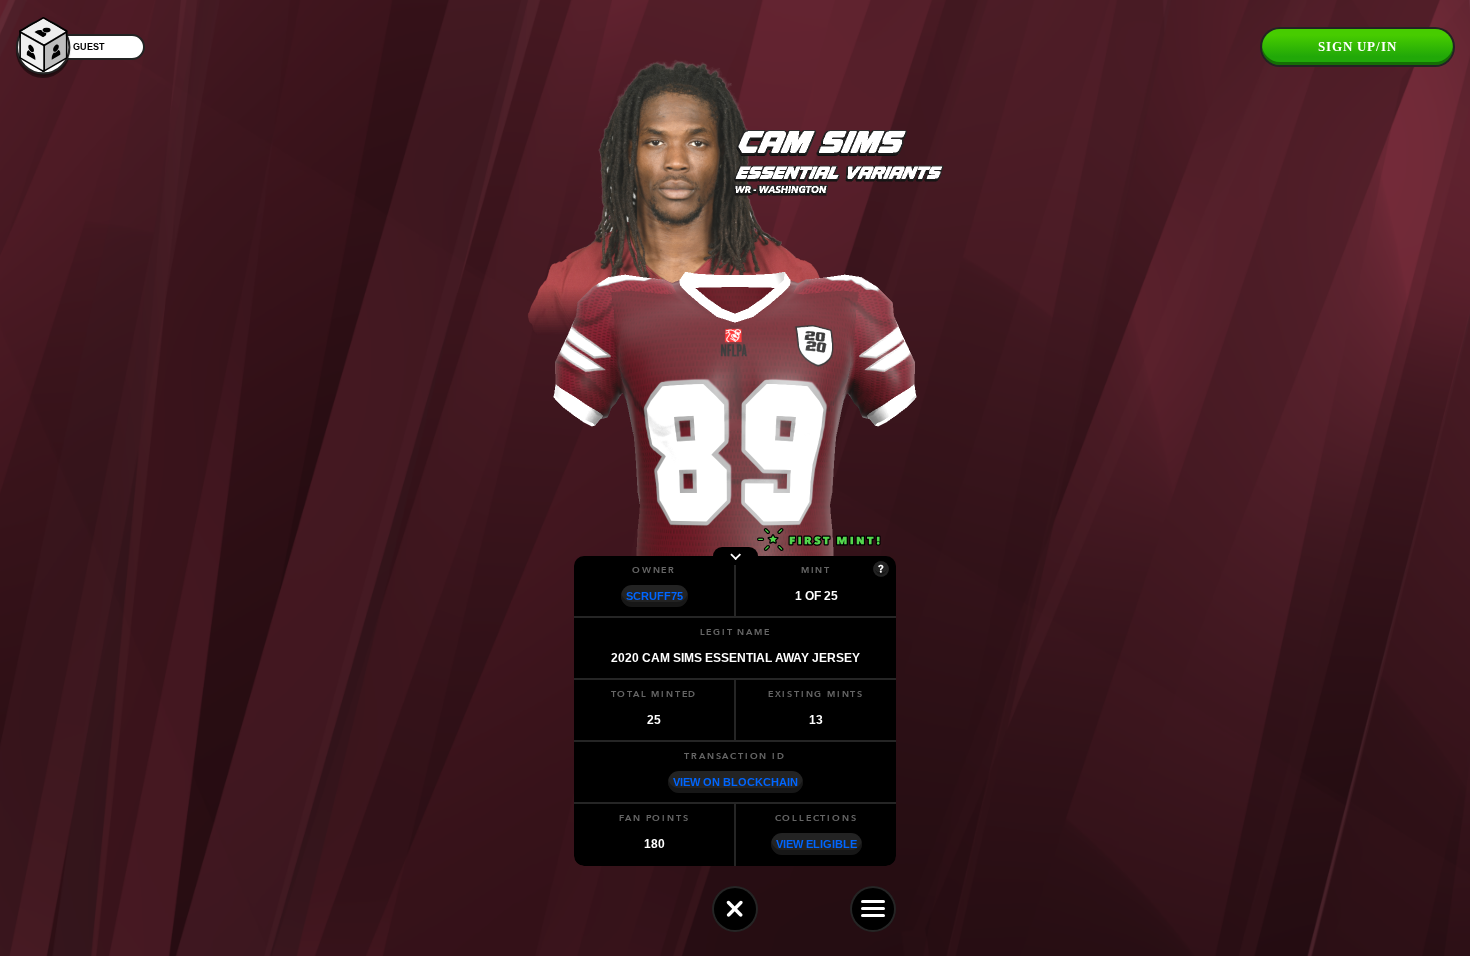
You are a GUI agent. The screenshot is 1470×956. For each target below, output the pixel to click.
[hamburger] (873, 909)
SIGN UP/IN (1357, 46)
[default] (735, 909)
